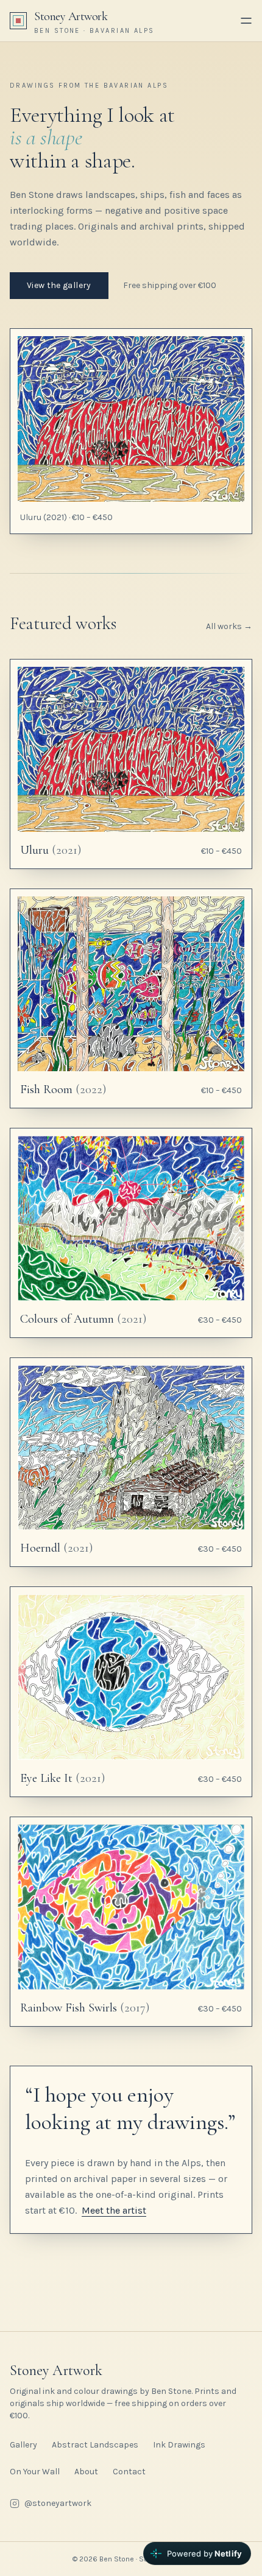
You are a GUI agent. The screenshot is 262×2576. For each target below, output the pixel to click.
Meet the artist (114, 2210)
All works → (229, 626)
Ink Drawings (179, 2445)
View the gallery (59, 285)
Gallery (23, 2445)
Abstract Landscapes (95, 2445)
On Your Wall (35, 2472)
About (86, 2472)
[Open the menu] (246, 21)
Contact (129, 2472)
